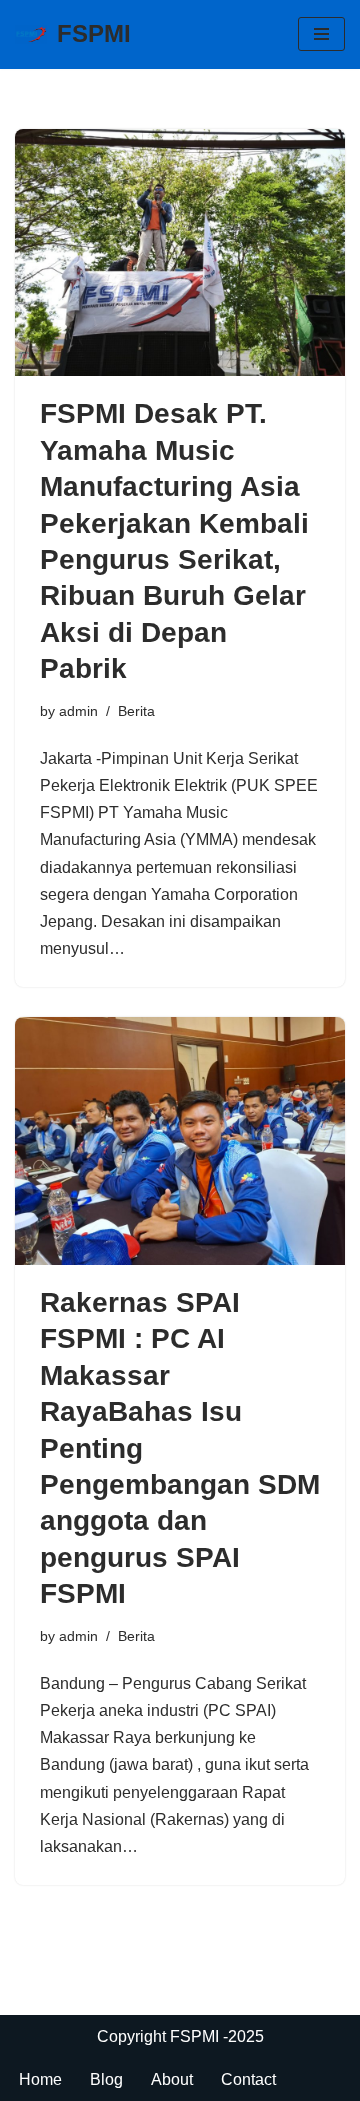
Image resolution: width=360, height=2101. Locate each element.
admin (78, 711)
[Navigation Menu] (321, 34)
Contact (248, 2079)
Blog (106, 2079)
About (172, 2079)
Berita (136, 711)
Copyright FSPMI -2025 (180, 2036)
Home (40, 2079)
